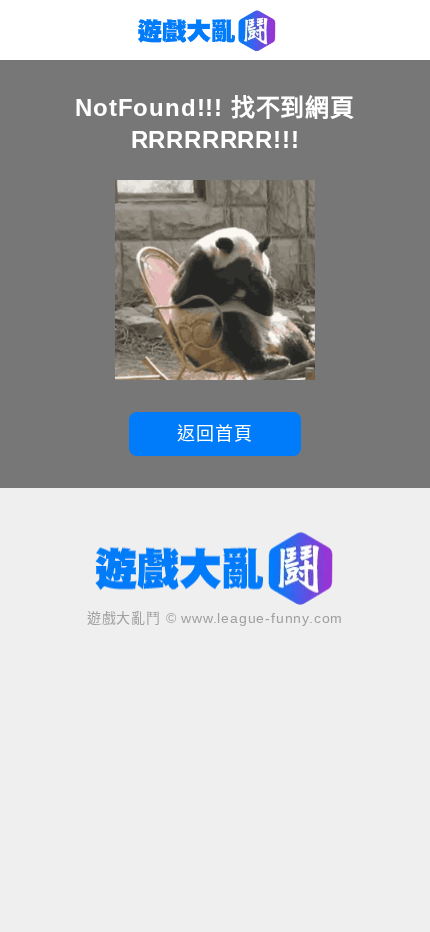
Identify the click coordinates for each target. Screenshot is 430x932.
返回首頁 (214, 434)
